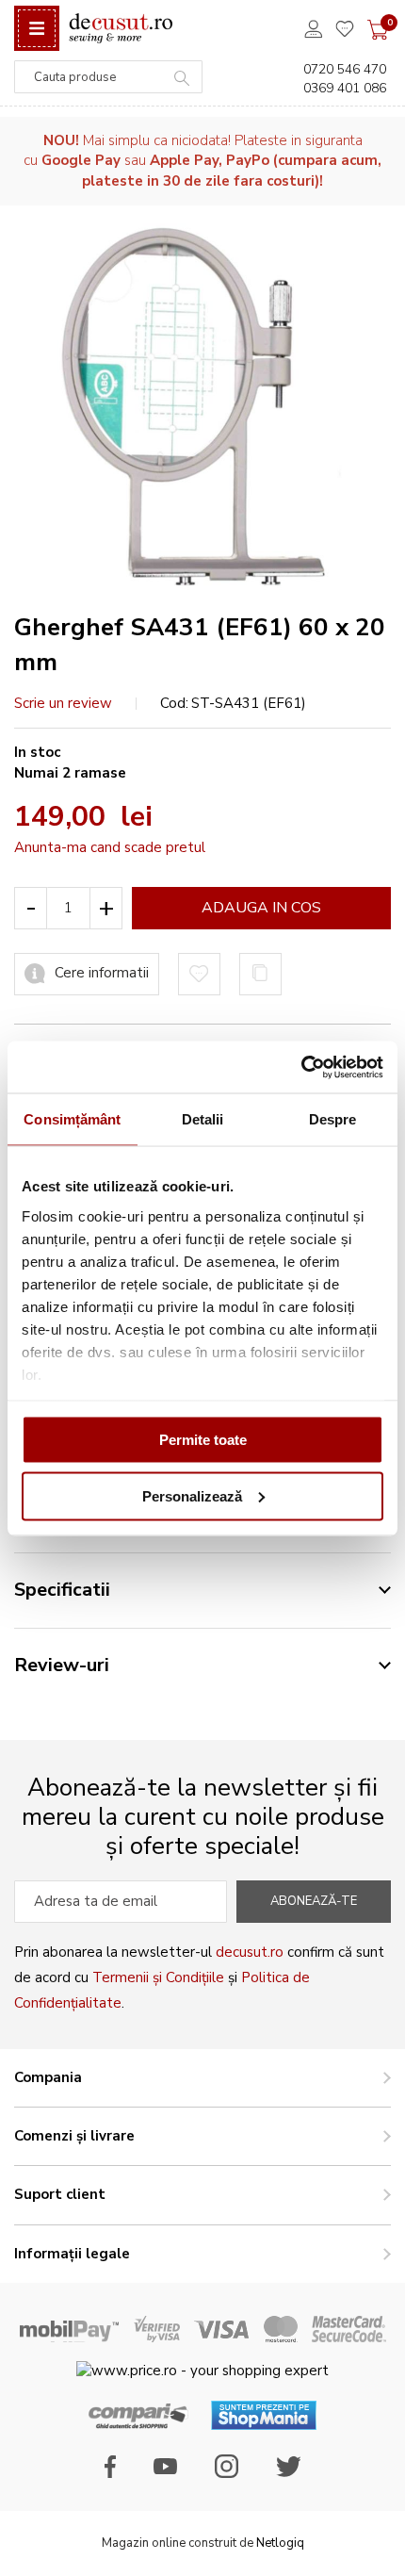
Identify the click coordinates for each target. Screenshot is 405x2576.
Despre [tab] (333, 1119)
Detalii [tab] (203, 1119)
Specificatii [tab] (62, 1590)
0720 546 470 (345, 69)
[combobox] (108, 77)
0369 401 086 (345, 88)
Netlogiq (280, 2543)
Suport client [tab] (60, 2194)
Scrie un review (63, 703)
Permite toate (203, 1440)
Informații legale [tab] (72, 2254)
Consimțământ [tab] (72, 1119)
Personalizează (192, 1495)
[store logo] (121, 29)
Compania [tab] (48, 2077)
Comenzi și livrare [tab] (74, 2136)
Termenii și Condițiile (158, 1977)
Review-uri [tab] (62, 1665)
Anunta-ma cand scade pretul (110, 847)
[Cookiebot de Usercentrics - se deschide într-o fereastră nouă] (301, 1067)
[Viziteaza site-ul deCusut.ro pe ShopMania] (264, 2425)
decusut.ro (250, 1952)
